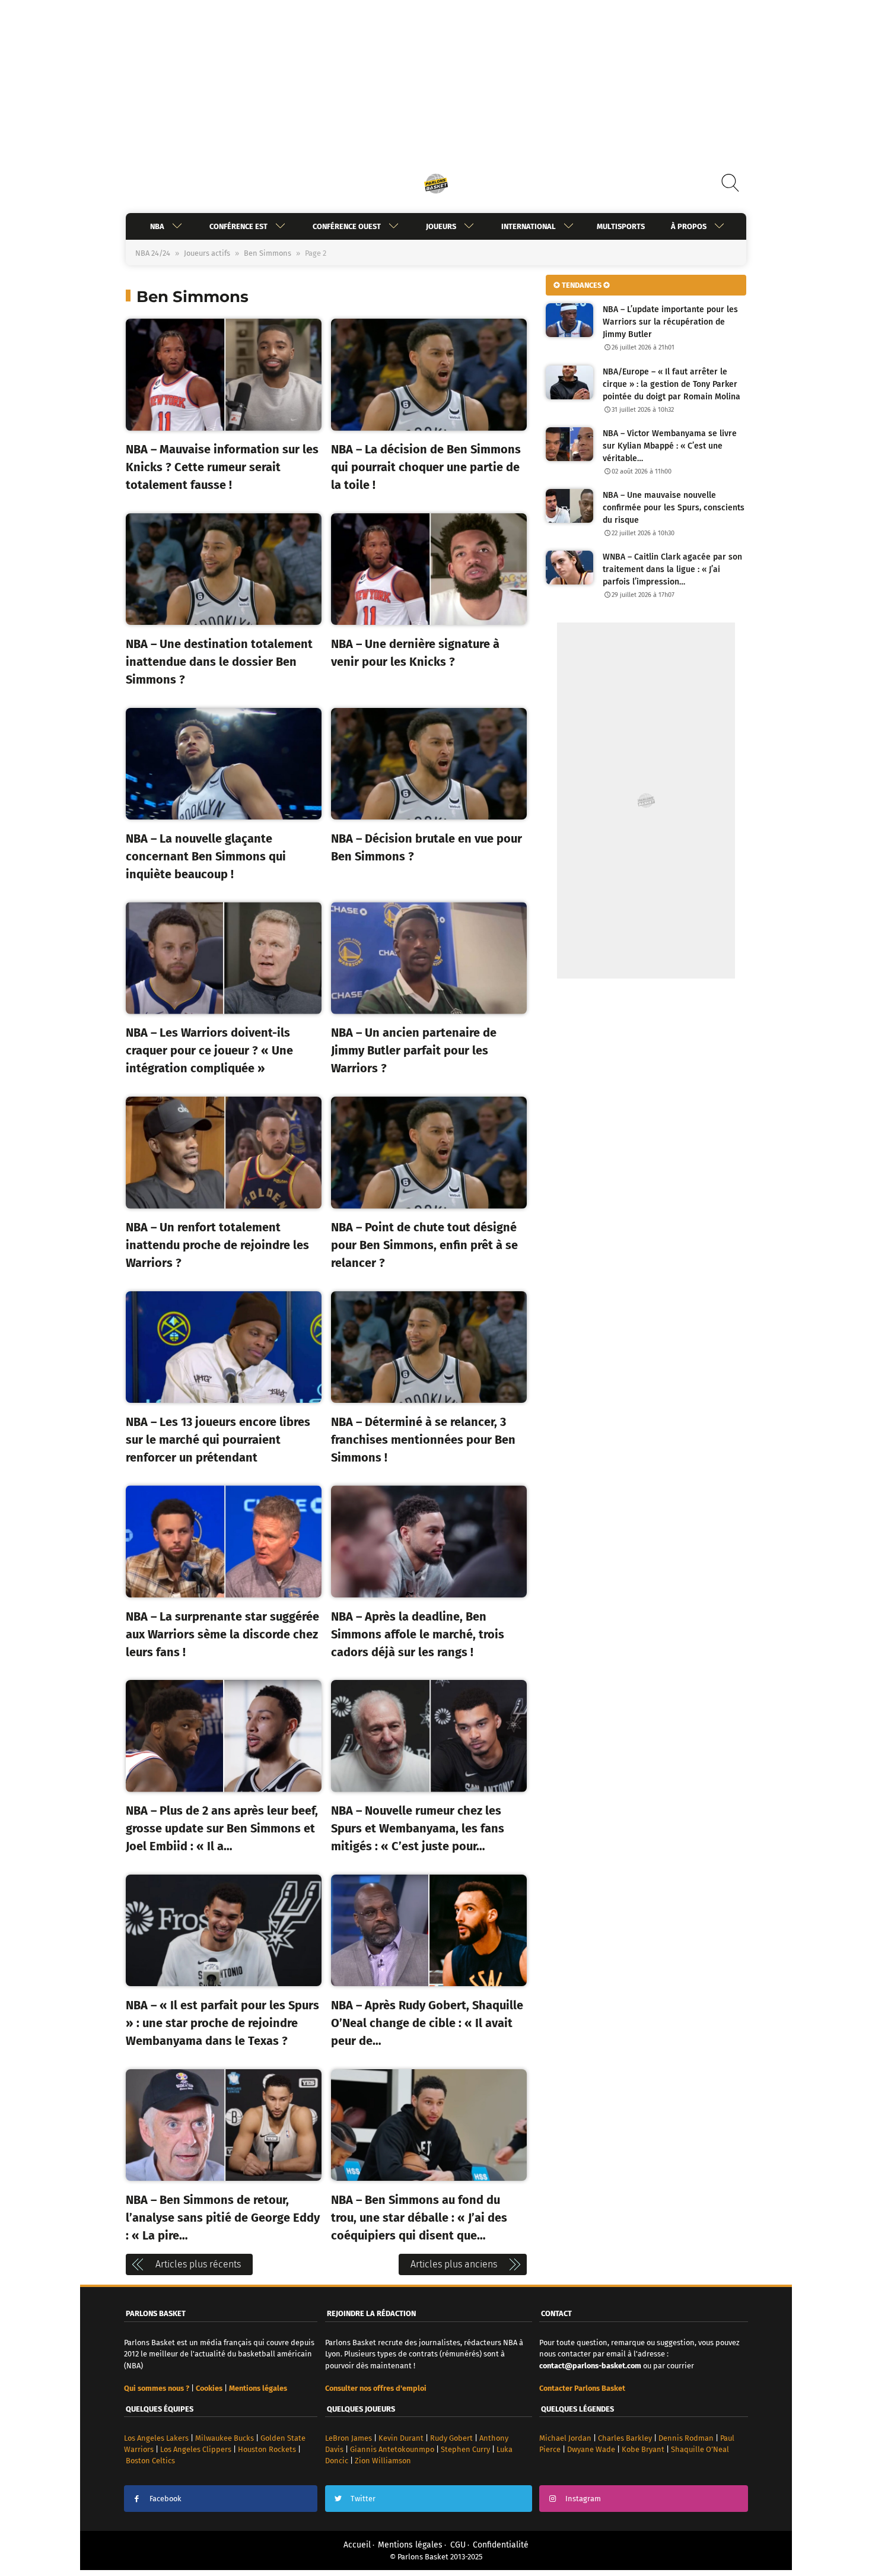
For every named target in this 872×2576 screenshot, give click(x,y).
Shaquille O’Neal (700, 2449)
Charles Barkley (625, 2438)
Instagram (583, 2499)
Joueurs (441, 226)
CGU (458, 2545)
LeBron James (349, 2438)
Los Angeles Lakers (156, 2438)
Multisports (621, 226)
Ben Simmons (268, 253)
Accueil (357, 2545)
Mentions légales (410, 2545)
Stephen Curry (465, 2449)
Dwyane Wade (591, 2449)
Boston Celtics (150, 2461)
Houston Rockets (267, 2449)
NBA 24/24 (153, 253)
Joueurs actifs (207, 253)
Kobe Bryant (643, 2449)
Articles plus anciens (454, 2264)
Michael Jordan (565, 2438)
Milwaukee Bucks (225, 2438)
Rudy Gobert (451, 2438)
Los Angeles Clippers (196, 2449)
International (529, 226)
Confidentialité (501, 2545)
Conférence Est (238, 226)
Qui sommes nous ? (157, 2388)
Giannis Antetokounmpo (392, 2449)
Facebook (166, 2499)
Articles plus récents (198, 2264)
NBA (157, 226)
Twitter (363, 2499)
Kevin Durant (401, 2438)
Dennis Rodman (686, 2438)
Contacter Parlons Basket (582, 2388)
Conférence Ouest (347, 226)
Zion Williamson (383, 2461)
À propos (689, 226)
